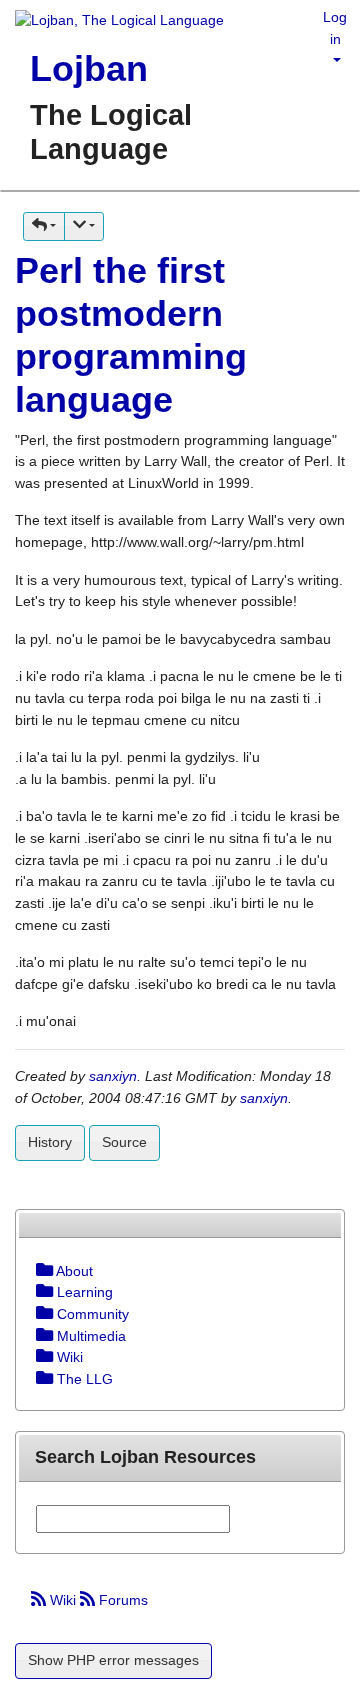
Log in (335, 28)
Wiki (63, 1600)
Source (124, 1142)
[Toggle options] (44, 1271)
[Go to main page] (112, 22)
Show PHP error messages (113, 1660)
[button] (44, 226)
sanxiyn (113, 1076)
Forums (121, 1600)
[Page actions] (84, 226)
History (50, 1142)
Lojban (89, 68)
